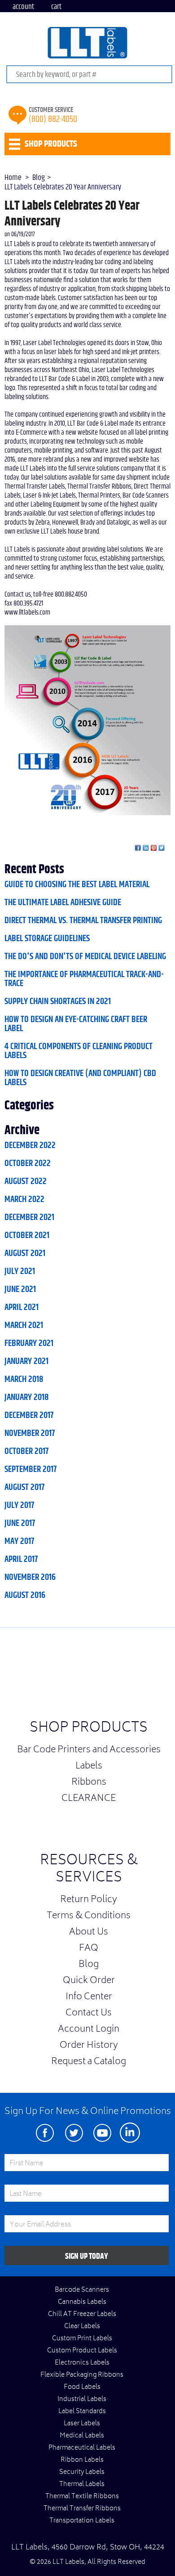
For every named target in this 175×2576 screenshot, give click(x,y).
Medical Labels (82, 2436)
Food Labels (82, 2388)
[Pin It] (154, 848)
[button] (153, 1676)
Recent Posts (34, 870)
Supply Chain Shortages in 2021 (58, 1001)
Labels (89, 1767)
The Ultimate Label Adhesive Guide (63, 902)
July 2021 (20, 1271)
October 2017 (26, 1451)
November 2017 (30, 1433)
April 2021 (22, 1307)
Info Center (89, 1997)
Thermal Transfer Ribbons (82, 2509)
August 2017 (24, 1487)
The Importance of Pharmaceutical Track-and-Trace (84, 979)
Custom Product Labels (82, 2351)
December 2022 (30, 1145)
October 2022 (28, 1163)
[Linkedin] (130, 2133)
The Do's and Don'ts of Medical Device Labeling (85, 956)
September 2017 (31, 1469)
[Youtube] (102, 2133)
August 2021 (25, 1253)
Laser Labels (82, 2424)
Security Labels (82, 2473)
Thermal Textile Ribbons (82, 2497)
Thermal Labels (82, 2485)
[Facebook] (45, 2133)
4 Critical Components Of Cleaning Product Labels (79, 1051)
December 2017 (29, 1415)
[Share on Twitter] (162, 848)
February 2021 (29, 1343)
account (23, 7)
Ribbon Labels (82, 2460)
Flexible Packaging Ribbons (82, 2375)
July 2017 (19, 1505)
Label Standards (82, 2412)
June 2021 (20, 1289)
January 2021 (26, 1361)
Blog (89, 1965)
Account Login (89, 2030)
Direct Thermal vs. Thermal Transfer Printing (83, 920)
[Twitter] (74, 2133)
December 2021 (29, 1217)
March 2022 (24, 1199)
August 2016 (25, 1595)
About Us (89, 1933)
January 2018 (26, 1397)
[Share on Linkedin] (146, 848)
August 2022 (26, 1181)
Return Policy (89, 1900)
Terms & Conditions (89, 1916)
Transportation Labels (82, 2521)
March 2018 (24, 1379)
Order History (89, 2046)
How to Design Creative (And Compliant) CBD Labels (80, 1078)
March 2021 (24, 1325)
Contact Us (89, 2014)
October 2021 (27, 1235)
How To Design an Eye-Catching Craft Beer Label (76, 1024)
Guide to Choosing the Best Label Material (77, 884)
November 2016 (30, 1577)
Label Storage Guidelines (47, 938)
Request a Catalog (89, 2062)
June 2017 (20, 1523)
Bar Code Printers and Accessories (89, 1750)
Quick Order (89, 1981)
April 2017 (21, 1559)
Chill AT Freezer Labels (82, 2315)
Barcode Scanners (82, 2290)
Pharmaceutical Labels (82, 2448)
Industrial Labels (82, 2400)
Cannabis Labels (82, 2302)
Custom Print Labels (82, 2339)
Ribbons (89, 1783)
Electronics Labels (82, 2363)
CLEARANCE (89, 1799)
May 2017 (19, 1541)
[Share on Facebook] (138, 848)
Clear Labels (82, 2327)
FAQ (89, 1949)
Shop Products (89, 1729)
